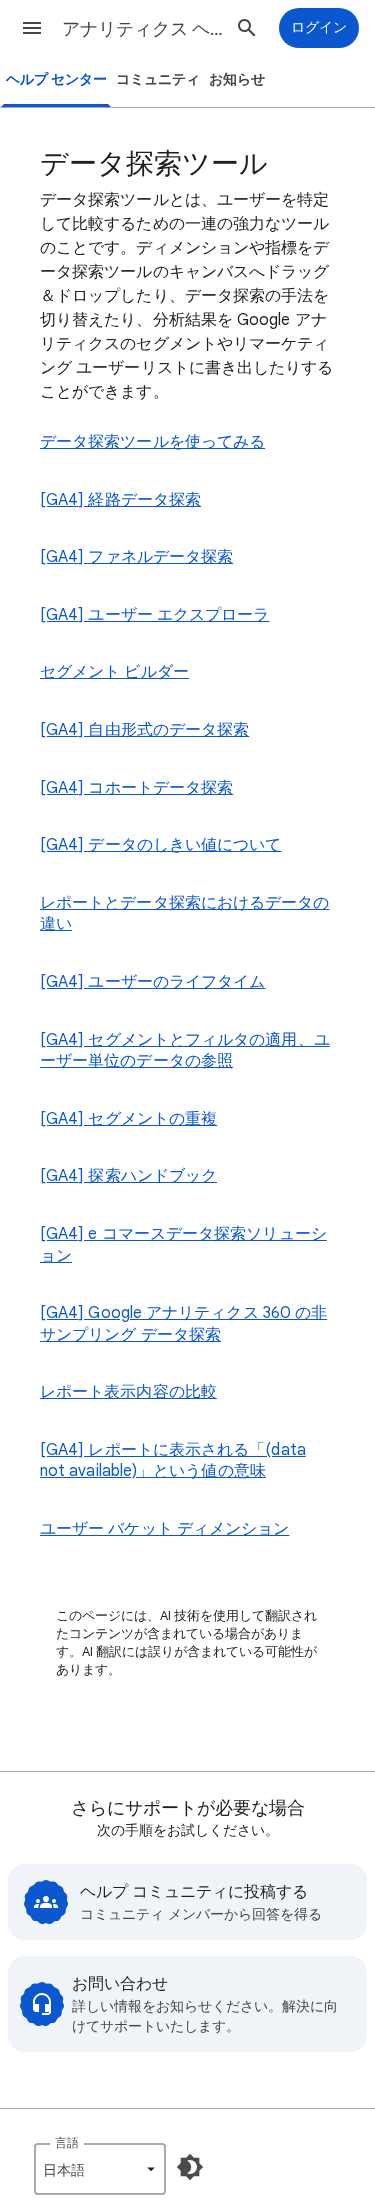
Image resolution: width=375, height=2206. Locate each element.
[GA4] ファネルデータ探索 (136, 557)
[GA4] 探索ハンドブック (128, 1176)
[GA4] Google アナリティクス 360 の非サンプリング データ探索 (183, 1324)
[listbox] (100, 2169)
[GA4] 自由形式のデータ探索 (144, 730)
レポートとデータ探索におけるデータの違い (184, 914)
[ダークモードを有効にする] (190, 2167)
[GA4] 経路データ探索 (120, 500)
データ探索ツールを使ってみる (152, 442)
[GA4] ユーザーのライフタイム (152, 982)
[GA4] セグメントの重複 (128, 1119)
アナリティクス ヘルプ (143, 29)
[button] (32, 28)
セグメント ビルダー (114, 672)
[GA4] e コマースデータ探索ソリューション (183, 1245)
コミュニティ (158, 79)
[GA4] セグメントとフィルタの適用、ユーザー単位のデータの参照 (185, 1051)
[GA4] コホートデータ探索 (136, 788)
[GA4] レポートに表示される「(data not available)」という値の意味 (173, 1461)
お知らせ (237, 79)
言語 (67, 2142)
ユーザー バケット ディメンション (164, 1529)
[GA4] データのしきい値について (160, 845)
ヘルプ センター (56, 79)
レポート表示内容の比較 (128, 1392)
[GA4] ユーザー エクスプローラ (154, 615)
